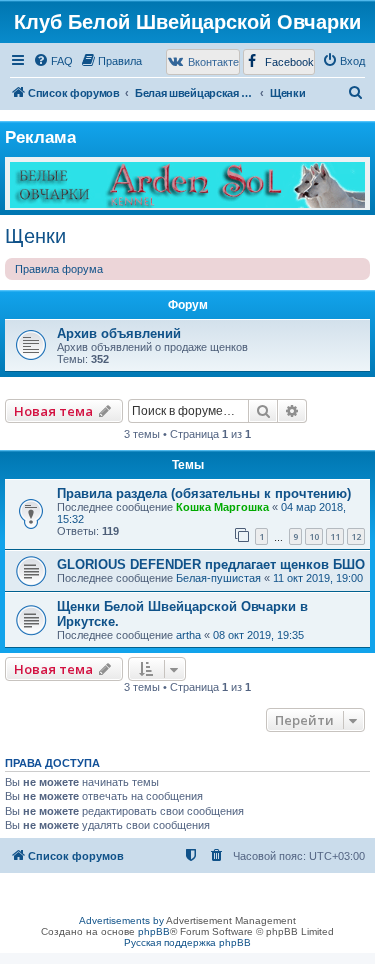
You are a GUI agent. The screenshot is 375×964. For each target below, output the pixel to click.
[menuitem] (53, 61)
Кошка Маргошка (222, 507)
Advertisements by (121, 920)
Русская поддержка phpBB (187, 942)
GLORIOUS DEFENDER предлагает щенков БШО (211, 564)
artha (188, 635)
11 (335, 536)
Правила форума (59, 269)
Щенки (35, 236)
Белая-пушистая (218, 578)
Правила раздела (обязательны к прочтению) (204, 493)
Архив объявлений (119, 333)
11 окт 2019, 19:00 (318, 578)
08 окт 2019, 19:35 (258, 635)
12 (356, 536)
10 (314, 536)
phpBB (154, 931)
